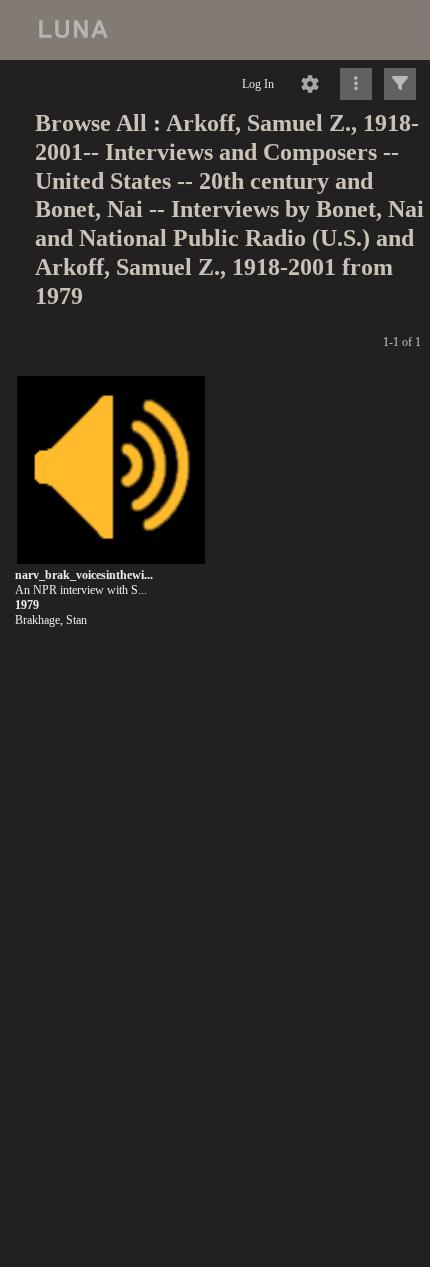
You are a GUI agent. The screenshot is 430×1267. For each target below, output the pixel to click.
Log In (258, 84)
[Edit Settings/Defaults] (310, 84)
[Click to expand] (400, 84)
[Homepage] (215, 30)
